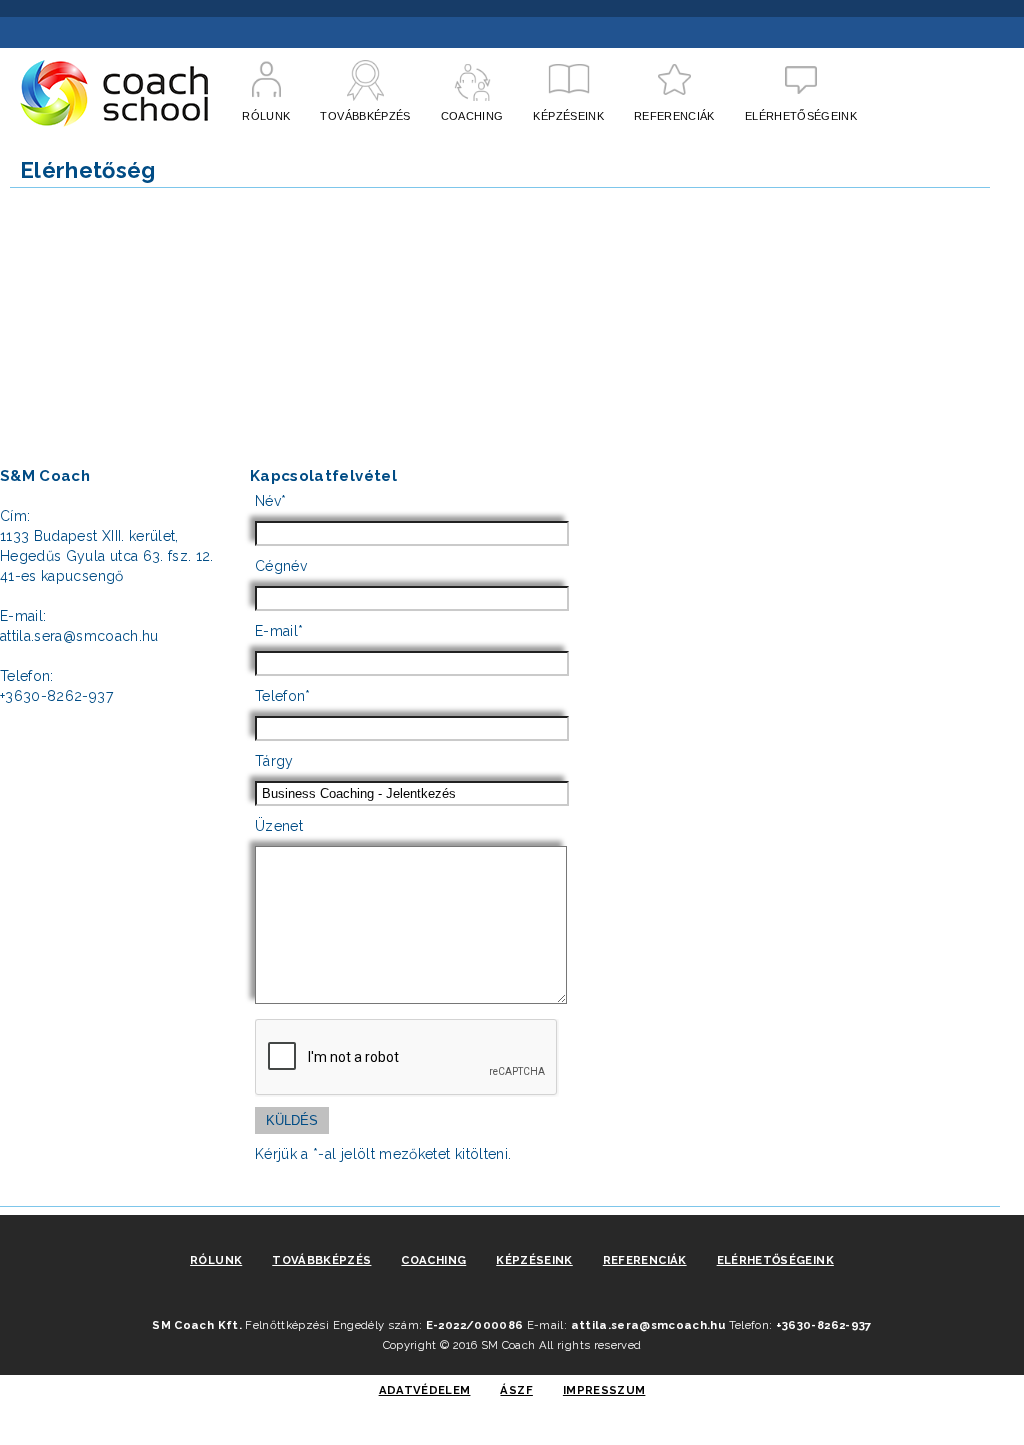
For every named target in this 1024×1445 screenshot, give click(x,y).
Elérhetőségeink (775, 1260)
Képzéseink (534, 1260)
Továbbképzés (321, 1260)
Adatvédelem (425, 1390)
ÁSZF (516, 1390)
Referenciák (645, 1260)
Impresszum (604, 1390)
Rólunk (216, 1260)
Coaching (433, 1260)
